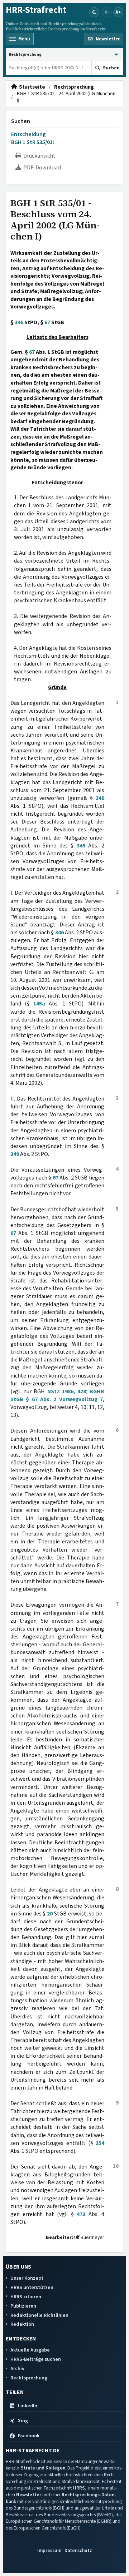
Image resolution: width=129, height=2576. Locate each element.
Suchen (21, 121)
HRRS (79, 2488)
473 (81, 2214)
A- (107, 12)
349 (81, 846)
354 (100, 2143)
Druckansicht (38, 156)
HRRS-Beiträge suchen (36, 2359)
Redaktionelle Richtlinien (39, 2315)
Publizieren (23, 2306)
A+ (118, 12)
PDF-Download (41, 168)
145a (39, 1004)
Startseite (31, 87)
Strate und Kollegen (43, 2468)
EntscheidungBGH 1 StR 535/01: (33, 138)
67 (47, 322)
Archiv (17, 2369)
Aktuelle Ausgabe (30, 2350)
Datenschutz (78, 2550)
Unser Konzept (27, 2278)
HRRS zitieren (26, 2297)
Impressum (49, 2550)
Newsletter (29, 2495)
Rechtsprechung (74, 87)
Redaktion (22, 2324)
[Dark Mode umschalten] (94, 12)
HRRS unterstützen (32, 2287)
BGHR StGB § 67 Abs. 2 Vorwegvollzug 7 (57, 1395)
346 (19, 322)
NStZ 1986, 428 (67, 1391)
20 (50, 1914)
